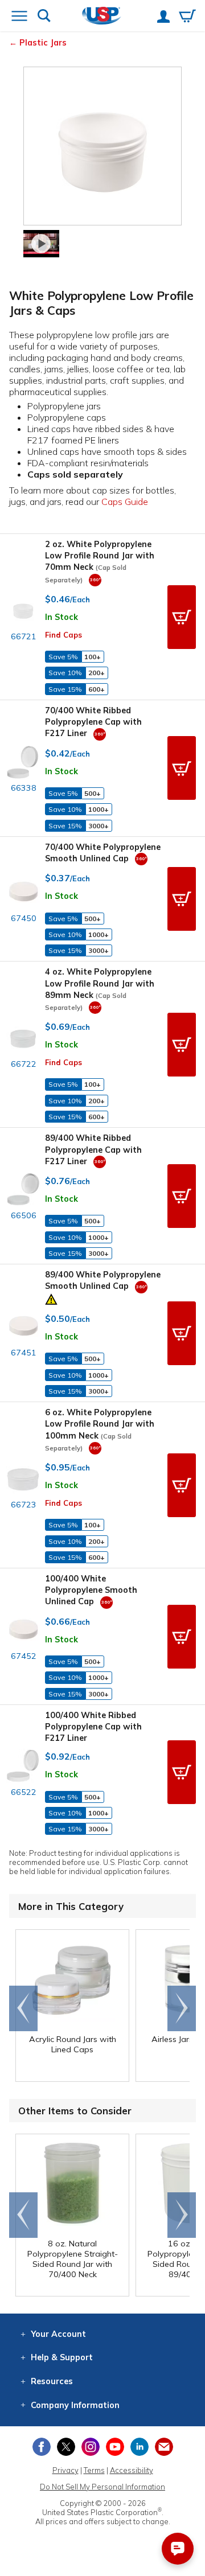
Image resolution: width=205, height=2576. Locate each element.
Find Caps (63, 635)
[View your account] (163, 18)
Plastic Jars (43, 43)
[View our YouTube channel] (115, 2447)
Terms (94, 2470)
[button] (182, 617)
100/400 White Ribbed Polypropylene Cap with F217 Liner (93, 1727)
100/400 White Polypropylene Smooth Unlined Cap (91, 1590)
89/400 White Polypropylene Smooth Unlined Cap (103, 1280)
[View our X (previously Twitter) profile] (66, 2447)
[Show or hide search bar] (44, 17)
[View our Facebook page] (42, 2447)
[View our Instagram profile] (91, 2447)
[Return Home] (102, 17)
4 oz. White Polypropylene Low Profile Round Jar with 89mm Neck (100, 989)
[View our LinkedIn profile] (140, 2447)
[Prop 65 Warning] (51, 1298)
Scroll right (182, 2008)
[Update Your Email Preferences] (164, 2447)
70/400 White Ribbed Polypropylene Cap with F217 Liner (93, 722)
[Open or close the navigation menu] (19, 17)
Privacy (65, 2470)
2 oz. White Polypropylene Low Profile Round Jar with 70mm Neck (100, 561)
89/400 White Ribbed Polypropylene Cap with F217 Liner (93, 1149)
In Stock (61, 617)
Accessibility (132, 2470)
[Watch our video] (42, 244)
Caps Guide (125, 502)
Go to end (24, 2008)
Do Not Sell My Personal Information (102, 2487)
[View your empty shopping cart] (187, 17)
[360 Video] (95, 580)
